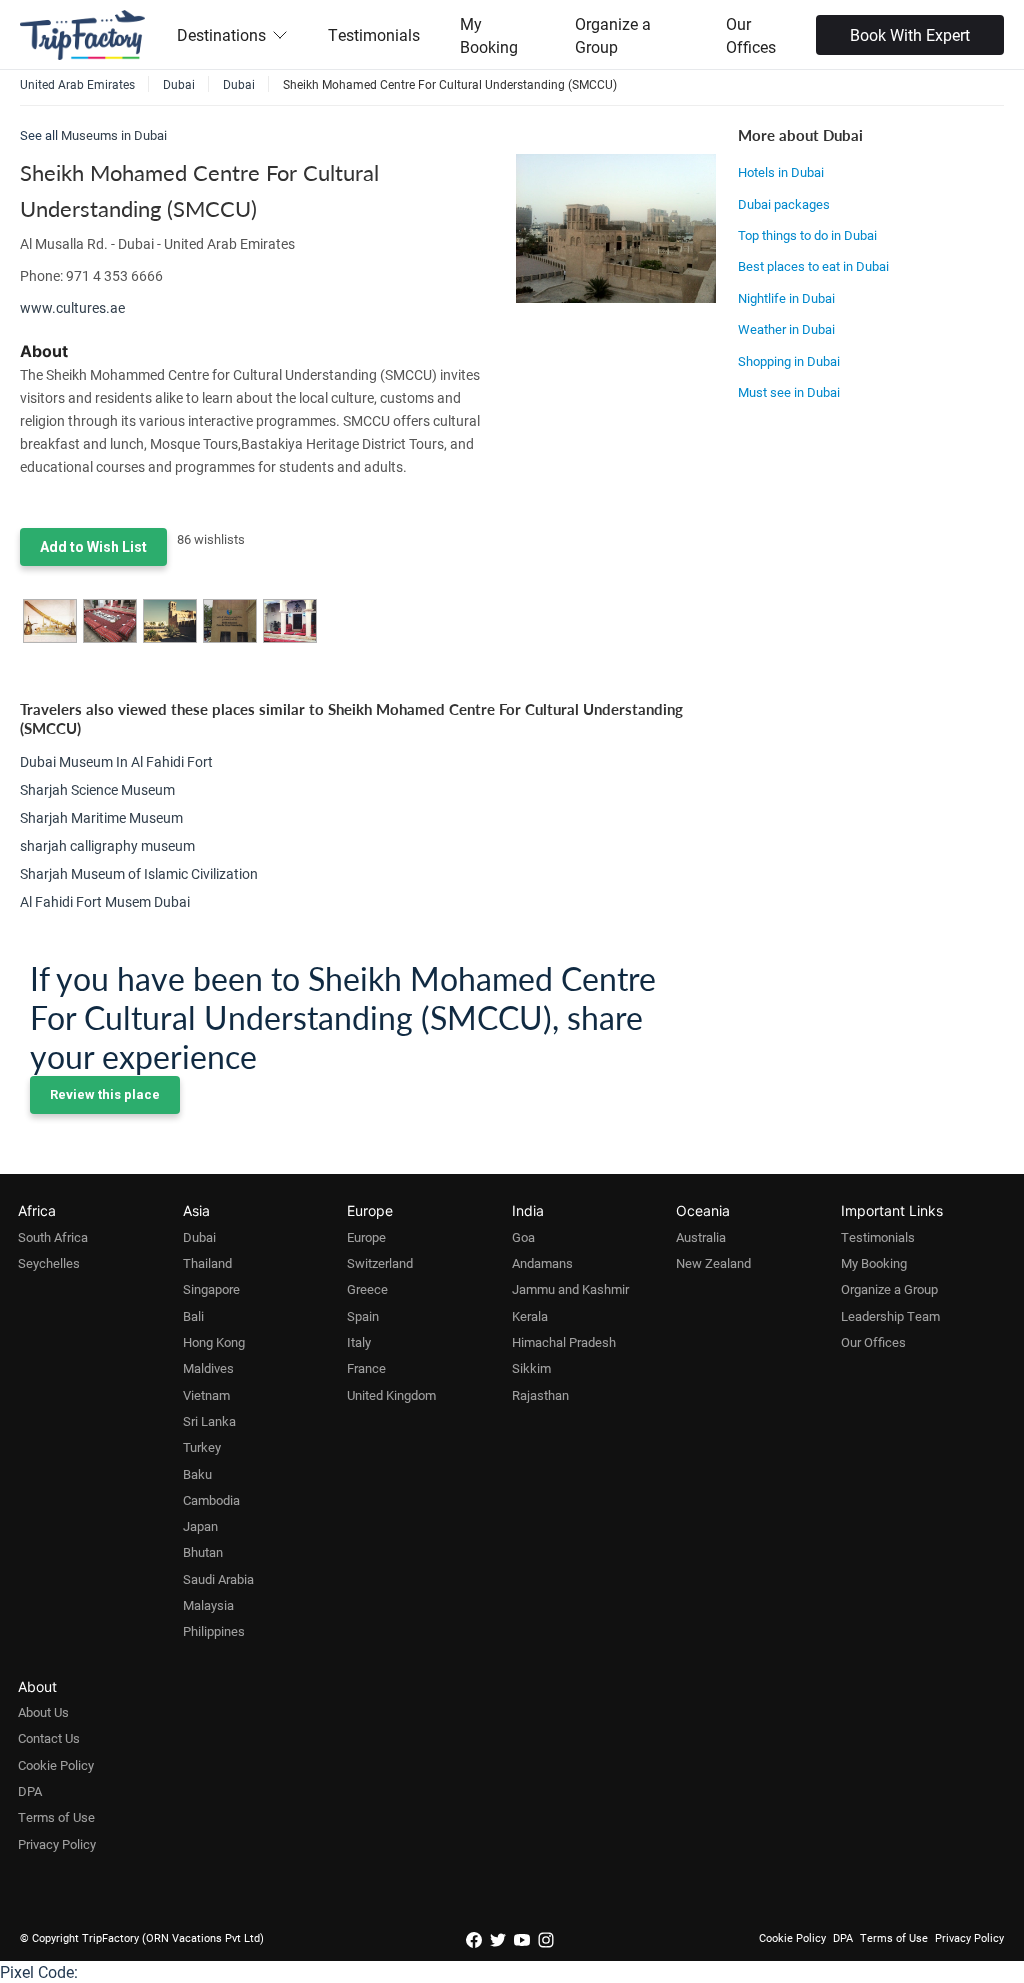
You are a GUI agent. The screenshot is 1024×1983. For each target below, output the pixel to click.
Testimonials (374, 34)
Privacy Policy (57, 1844)
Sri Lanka (209, 1421)
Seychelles (49, 1263)
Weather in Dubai (786, 329)
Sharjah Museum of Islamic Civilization (139, 873)
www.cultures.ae (72, 307)
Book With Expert (910, 34)
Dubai (199, 1237)
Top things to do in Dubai (807, 235)
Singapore (211, 1289)
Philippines (214, 1631)
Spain (363, 1316)
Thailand (207, 1263)
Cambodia (211, 1500)
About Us (43, 1712)
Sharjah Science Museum (97, 789)
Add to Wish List (93, 547)
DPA (30, 1791)
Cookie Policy (56, 1765)
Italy (359, 1342)
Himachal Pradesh (564, 1342)
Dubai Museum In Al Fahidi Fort (116, 761)
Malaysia (208, 1605)
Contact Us (49, 1738)
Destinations (221, 34)
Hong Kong (214, 1342)
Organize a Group (613, 35)
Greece (367, 1289)
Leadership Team (890, 1316)
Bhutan (203, 1552)
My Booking (489, 35)
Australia (701, 1237)
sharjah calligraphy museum (107, 845)
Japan (200, 1526)
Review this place (105, 1094)
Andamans (542, 1263)
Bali (193, 1316)
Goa (523, 1237)
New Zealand (713, 1263)
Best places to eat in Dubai (813, 266)
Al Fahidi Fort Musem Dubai (105, 901)
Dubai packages (784, 204)
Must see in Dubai (789, 392)
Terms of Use (56, 1817)
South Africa (53, 1237)
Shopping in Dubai (789, 361)
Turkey (202, 1447)
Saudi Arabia (218, 1579)
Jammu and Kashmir (570, 1289)
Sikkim (531, 1368)
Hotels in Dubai (781, 172)
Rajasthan (540, 1395)
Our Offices (751, 35)
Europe (366, 1237)
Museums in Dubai (114, 135)
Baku (197, 1474)
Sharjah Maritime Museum (101, 817)
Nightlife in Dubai (786, 298)
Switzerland (380, 1263)
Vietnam (206, 1395)
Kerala (530, 1316)
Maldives (208, 1368)
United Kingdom (391, 1395)
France (366, 1368)
